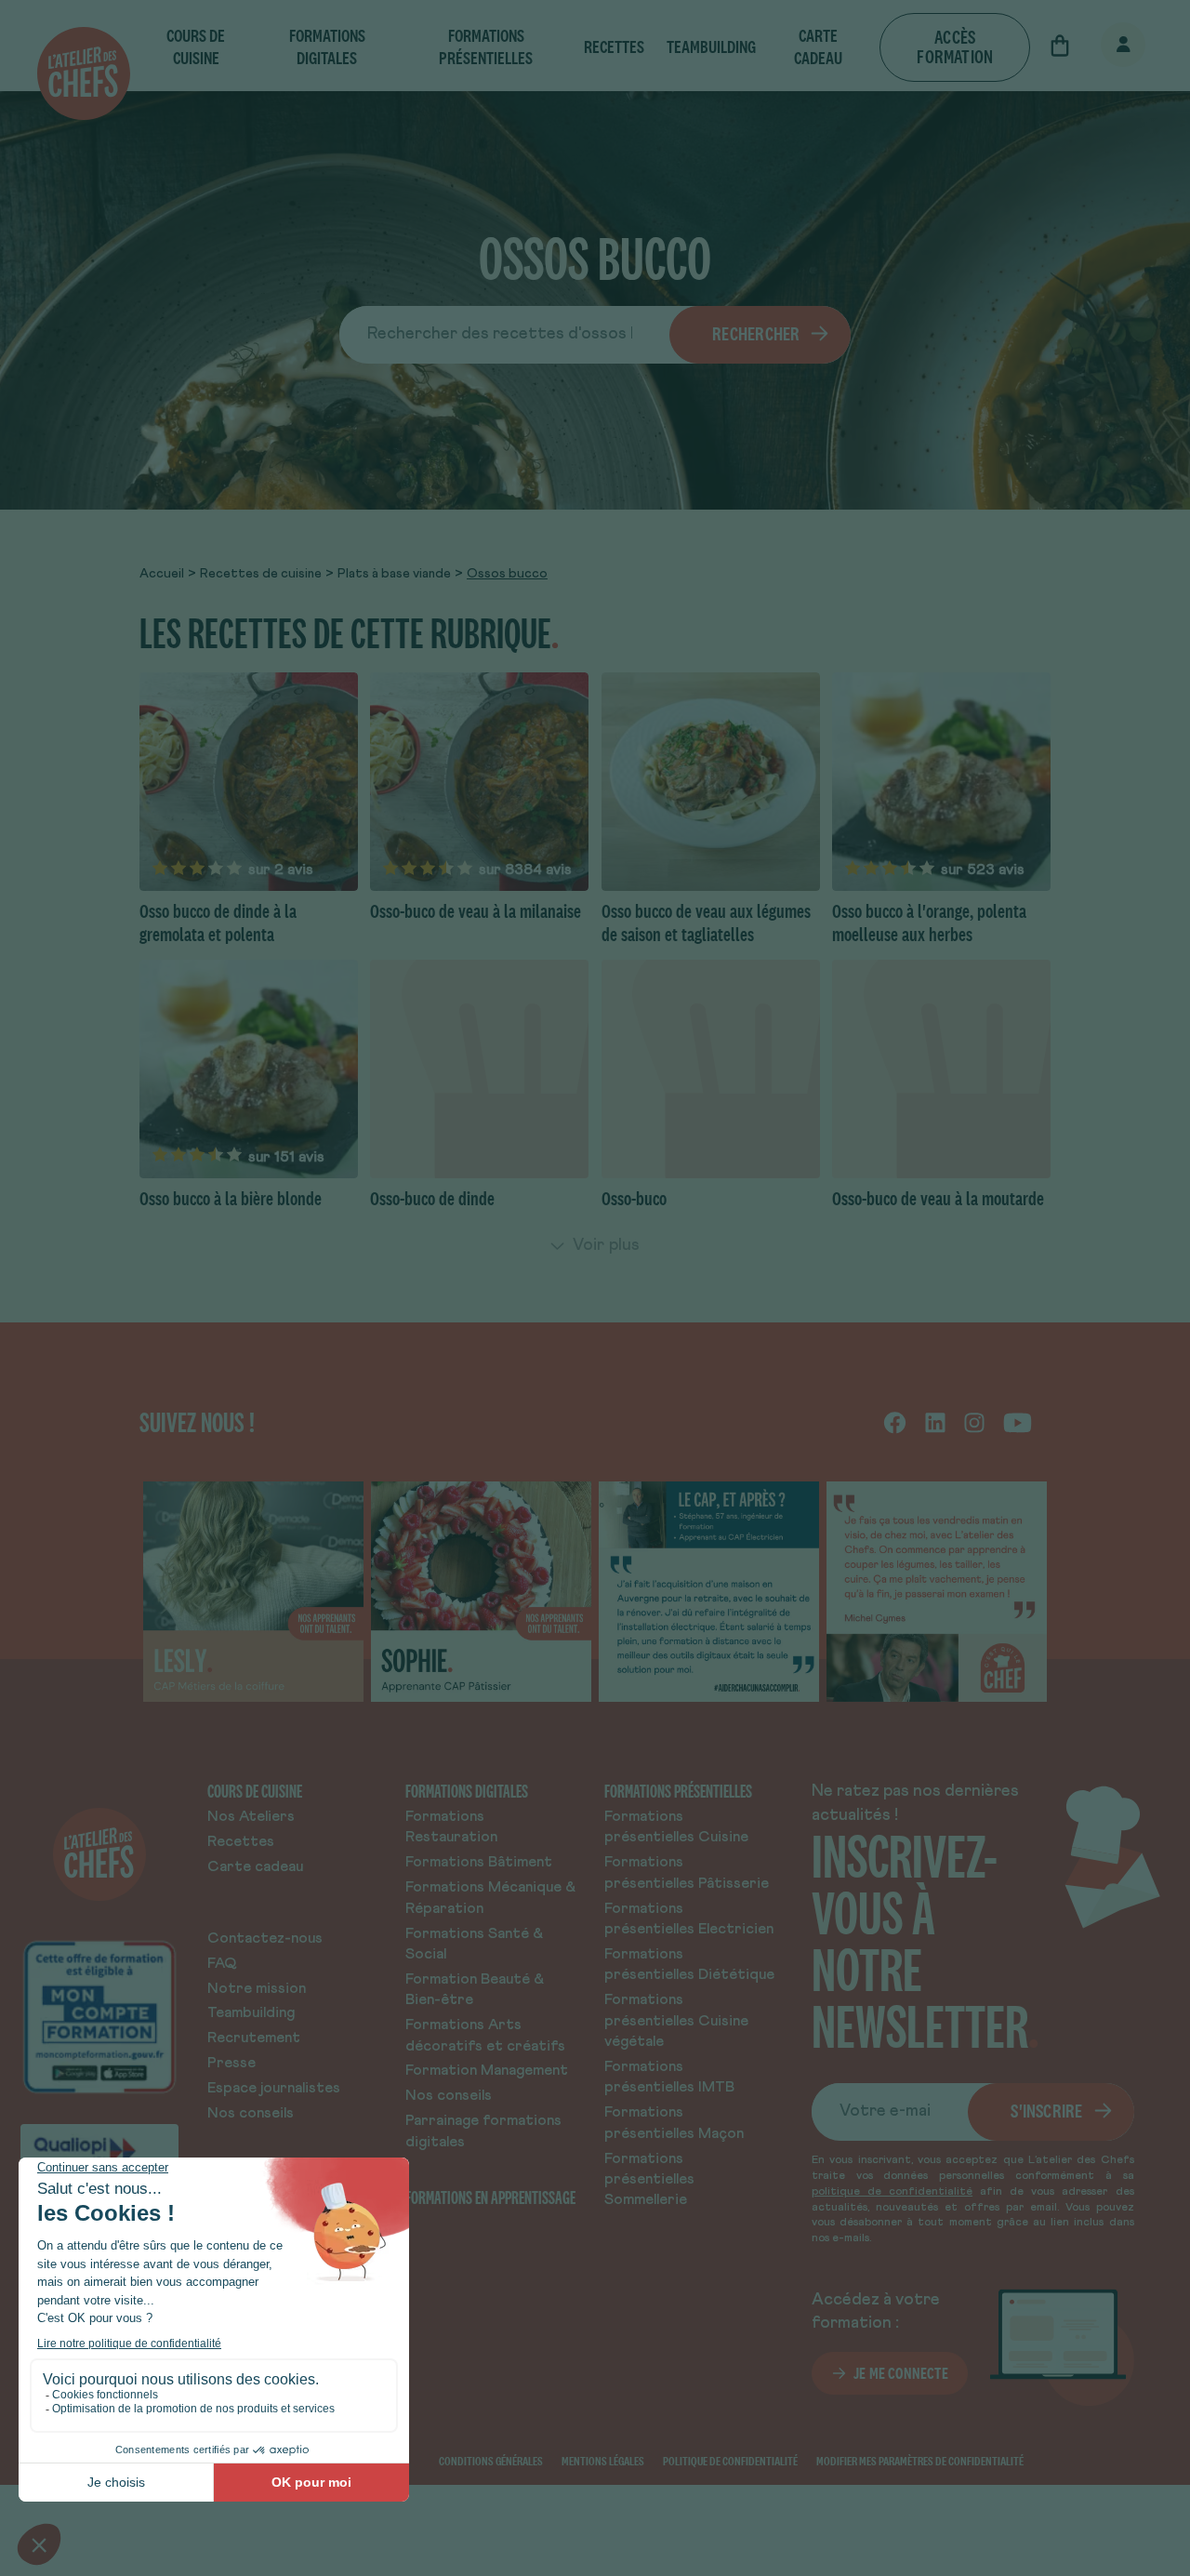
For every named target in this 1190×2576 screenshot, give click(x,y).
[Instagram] (974, 1422)
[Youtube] (1018, 1422)
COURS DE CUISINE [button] (196, 47)
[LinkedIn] (935, 1422)
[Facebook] (895, 1422)
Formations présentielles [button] (486, 47)
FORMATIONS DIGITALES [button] (327, 47)
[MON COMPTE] (1103, 46)
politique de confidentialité (892, 2192)
